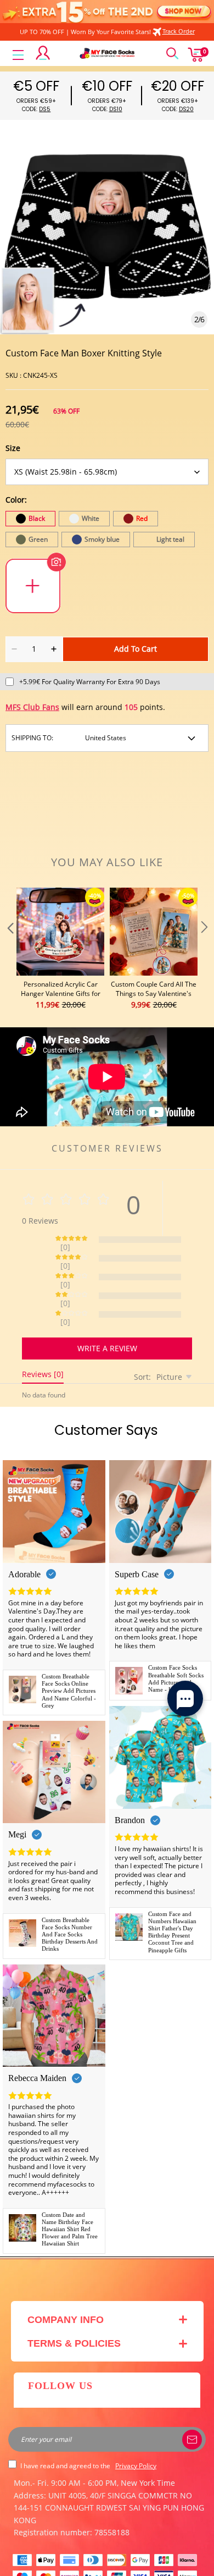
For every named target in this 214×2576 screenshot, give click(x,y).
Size (13, 448)
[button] (9, 949)
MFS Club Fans (32, 707)
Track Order (179, 31)
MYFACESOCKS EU (97, 2561)
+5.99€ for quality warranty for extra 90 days (90, 682)
